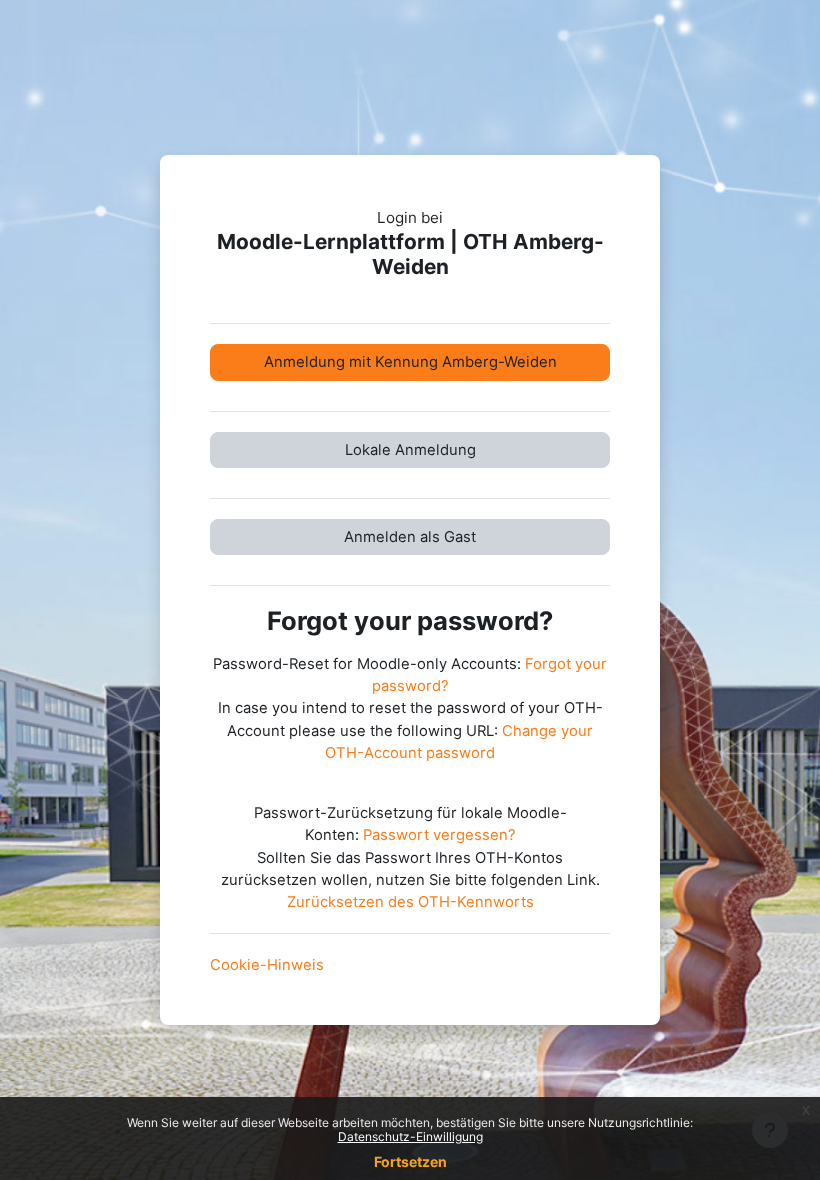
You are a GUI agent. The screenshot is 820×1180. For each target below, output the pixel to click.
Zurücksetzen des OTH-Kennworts (410, 902)
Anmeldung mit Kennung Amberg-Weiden (410, 362)
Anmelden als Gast (410, 537)
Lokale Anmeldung (410, 450)
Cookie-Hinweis (267, 965)
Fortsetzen (410, 1161)
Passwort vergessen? (439, 835)
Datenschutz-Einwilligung (410, 1136)
